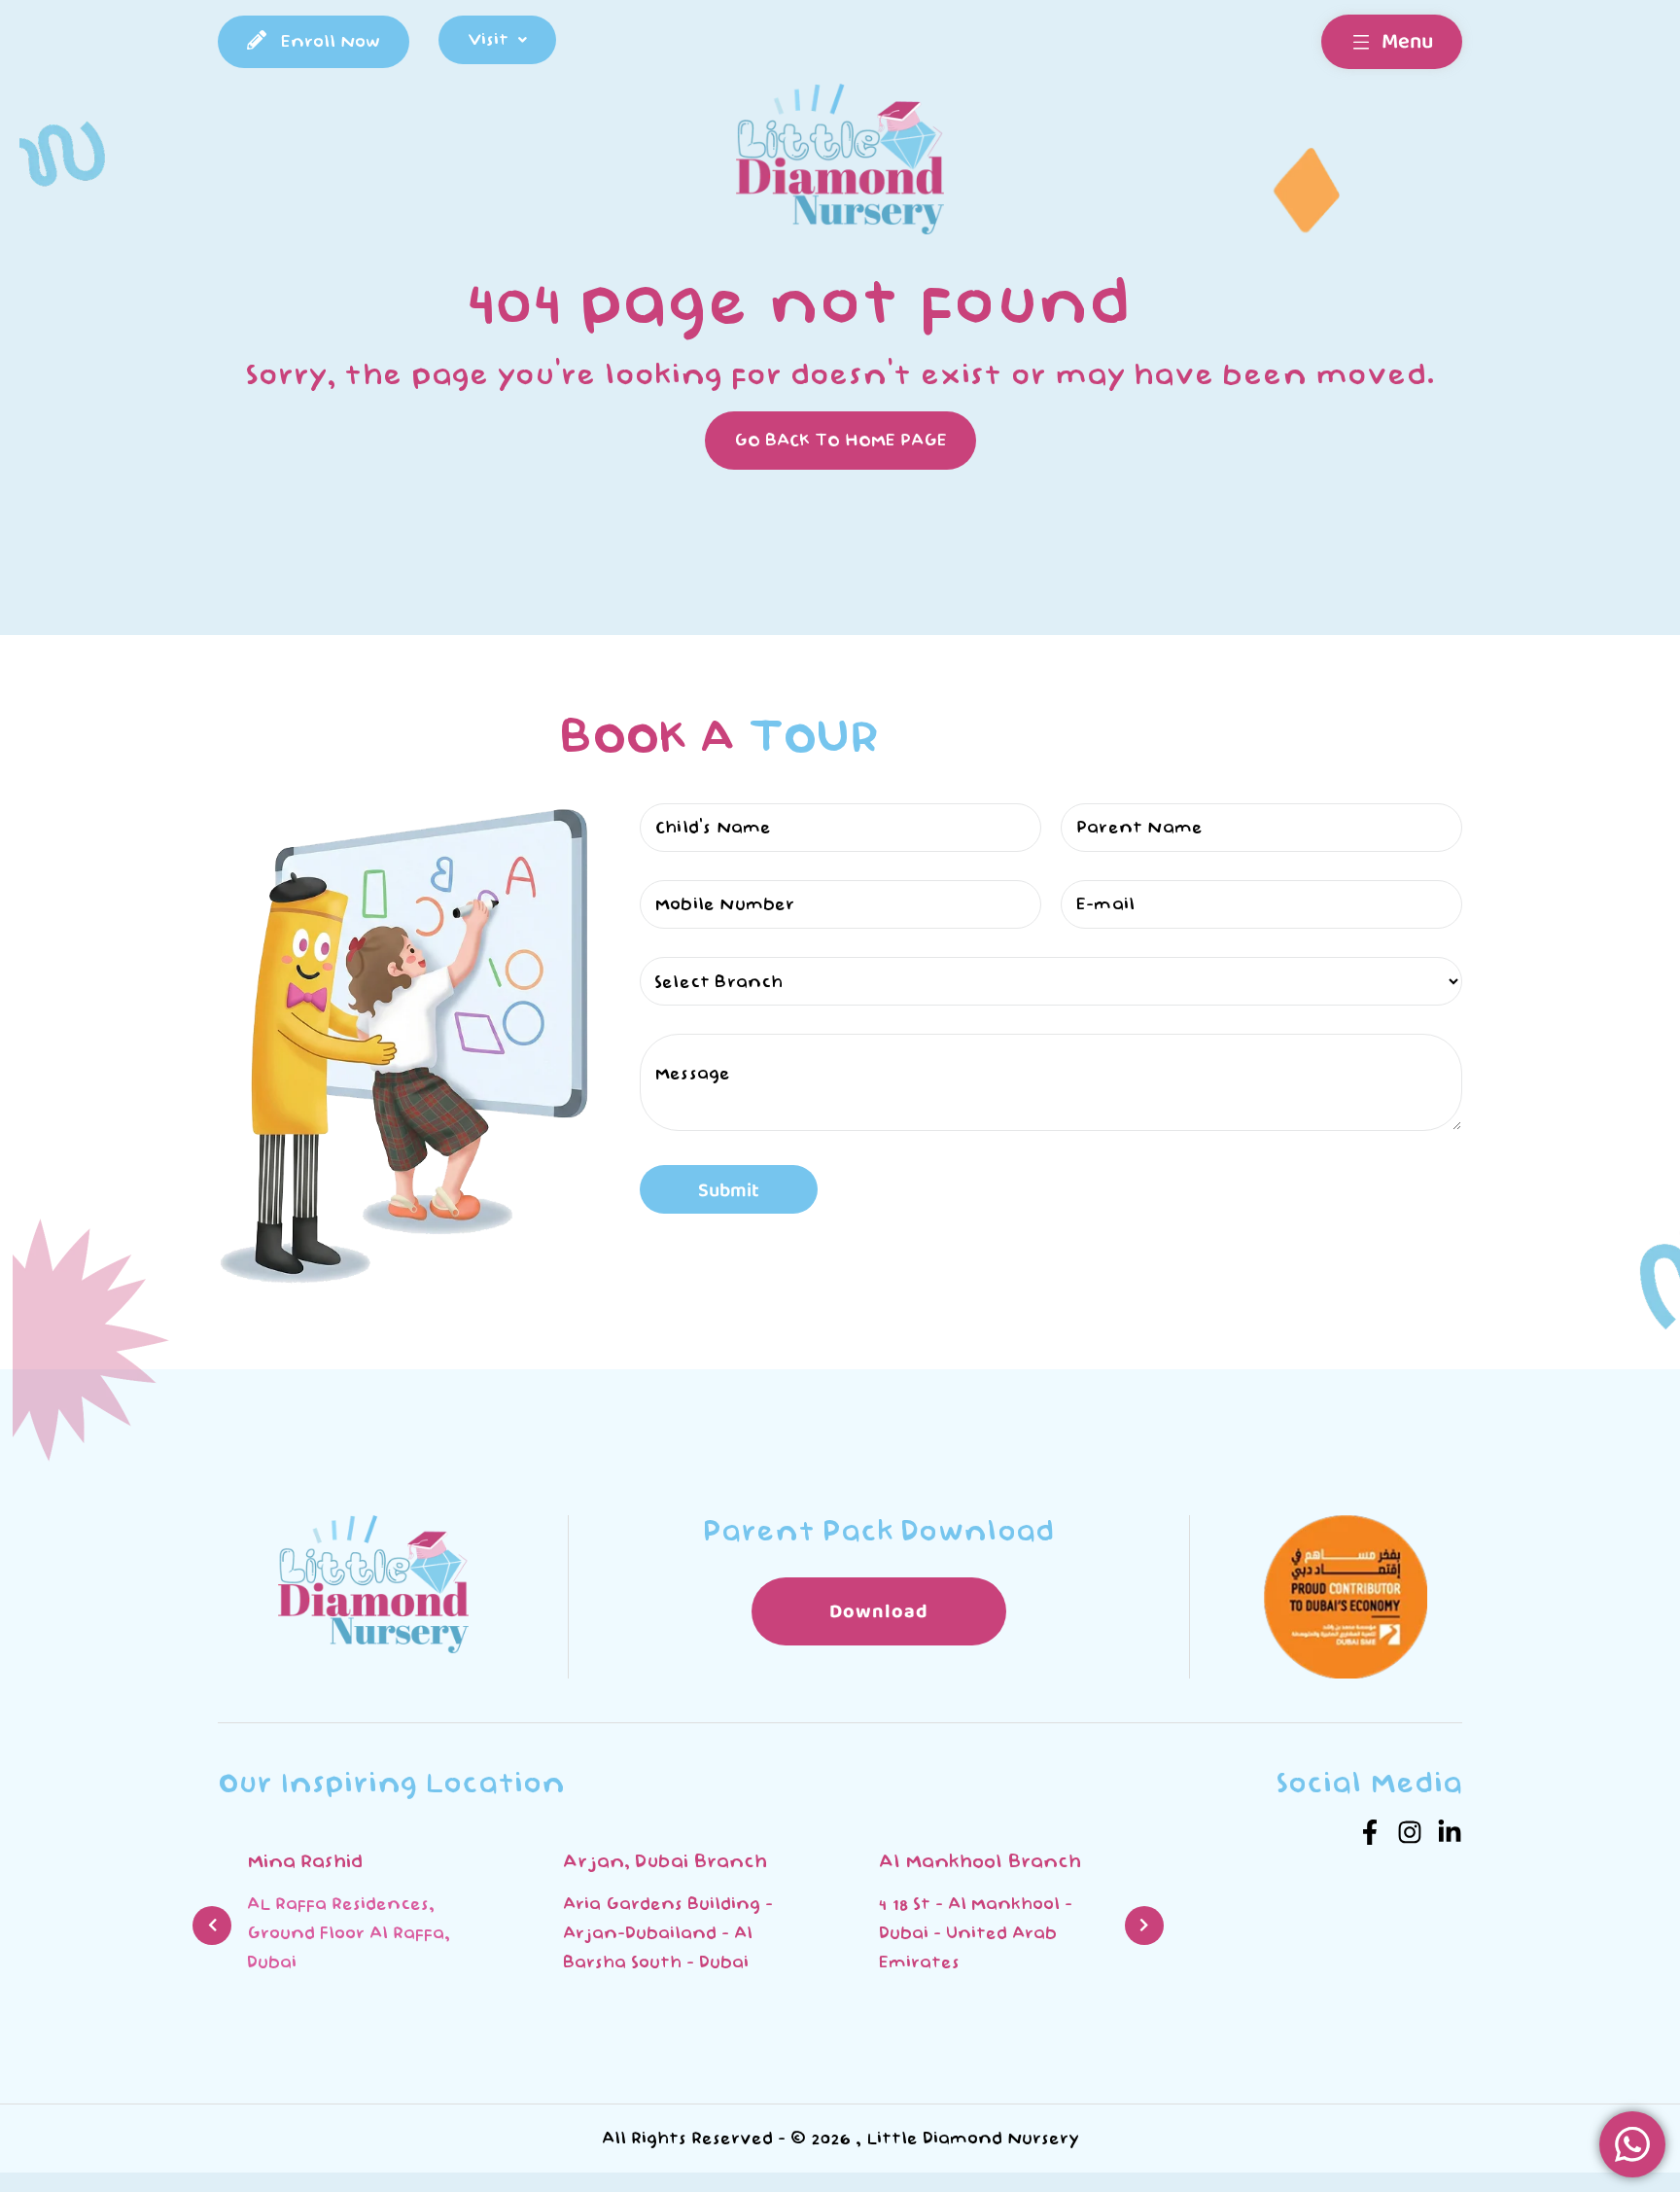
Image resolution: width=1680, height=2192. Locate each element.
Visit (488, 39)
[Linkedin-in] (1450, 1832)
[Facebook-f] (1370, 1832)
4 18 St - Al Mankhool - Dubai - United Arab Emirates (660, 1933)
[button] (497, 40)
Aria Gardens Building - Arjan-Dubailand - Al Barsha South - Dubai (352, 1933)
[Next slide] (1144, 1926)
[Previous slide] (212, 1926)
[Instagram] (1410, 1832)
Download (879, 1611)
